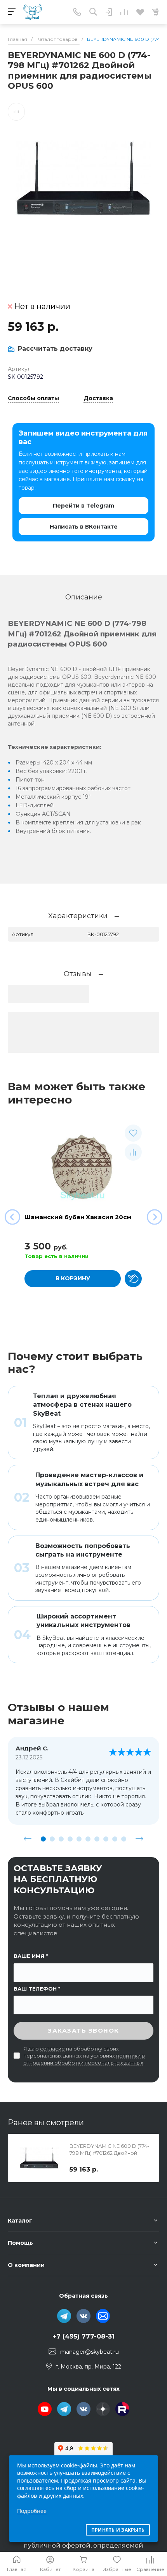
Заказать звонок (83, 2030)
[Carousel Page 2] (52, 1839)
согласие (52, 2049)
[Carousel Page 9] (115, 1839)
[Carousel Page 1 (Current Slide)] (43, 1839)
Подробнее (32, 2511)
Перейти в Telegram (83, 506)
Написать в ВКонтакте (84, 527)
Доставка (98, 399)
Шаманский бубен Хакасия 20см (78, 1217)
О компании (26, 2265)
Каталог (20, 2221)
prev (28, 1839)
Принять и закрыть (118, 2530)
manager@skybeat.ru (90, 2352)
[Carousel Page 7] (97, 1839)
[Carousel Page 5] (79, 1839)
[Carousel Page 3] (61, 1839)
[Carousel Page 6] (88, 1839)
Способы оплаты (33, 399)
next (139, 1839)
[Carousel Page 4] (70, 1839)
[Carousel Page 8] (106, 1839)
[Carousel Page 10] (124, 1839)
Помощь (20, 2243)
